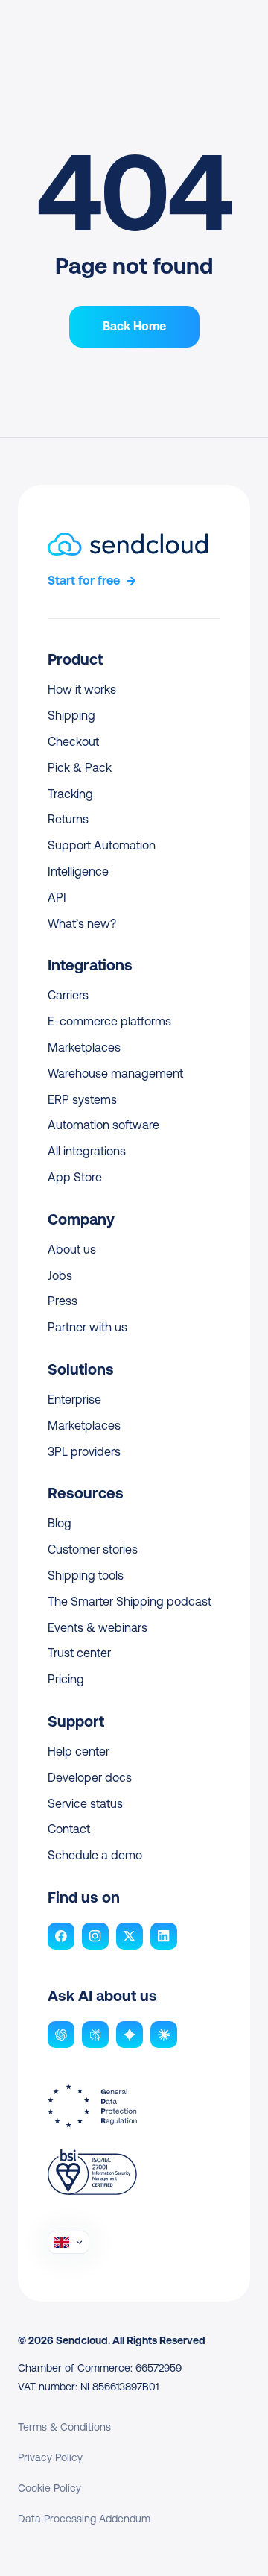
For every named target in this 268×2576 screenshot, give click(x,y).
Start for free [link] (84, 581)
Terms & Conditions (64, 2427)
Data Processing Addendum (84, 2519)
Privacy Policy (50, 2457)
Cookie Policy (50, 2488)
